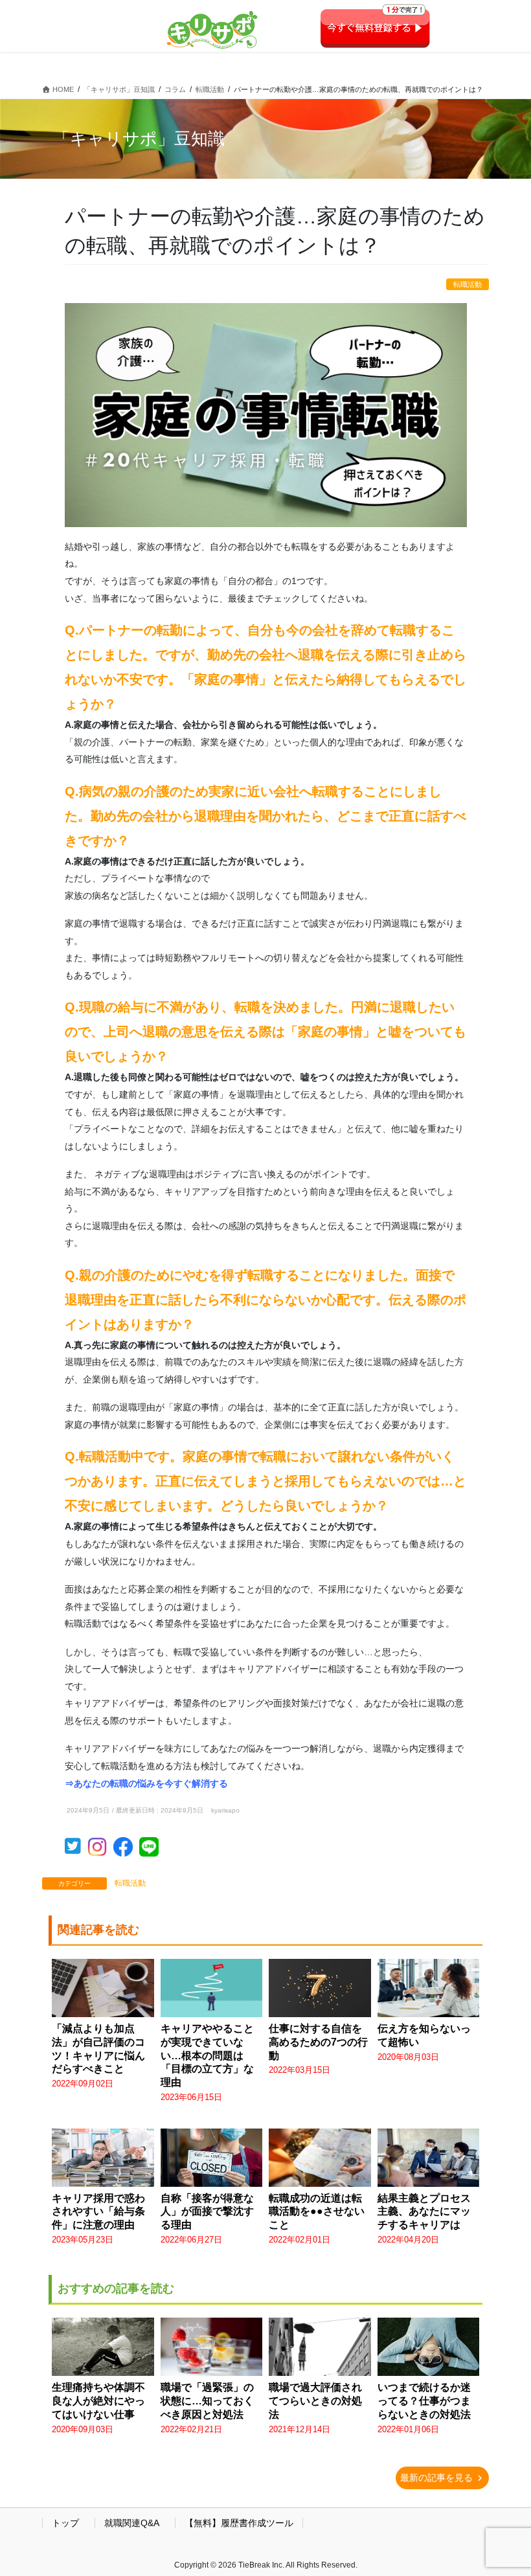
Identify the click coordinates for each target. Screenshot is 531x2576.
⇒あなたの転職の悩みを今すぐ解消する (146, 1783)
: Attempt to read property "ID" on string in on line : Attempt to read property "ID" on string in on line (98, 2408)
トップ (65, 2523)
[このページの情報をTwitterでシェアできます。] (76, 1849)
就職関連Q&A (132, 2523)
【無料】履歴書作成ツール (239, 2523)
